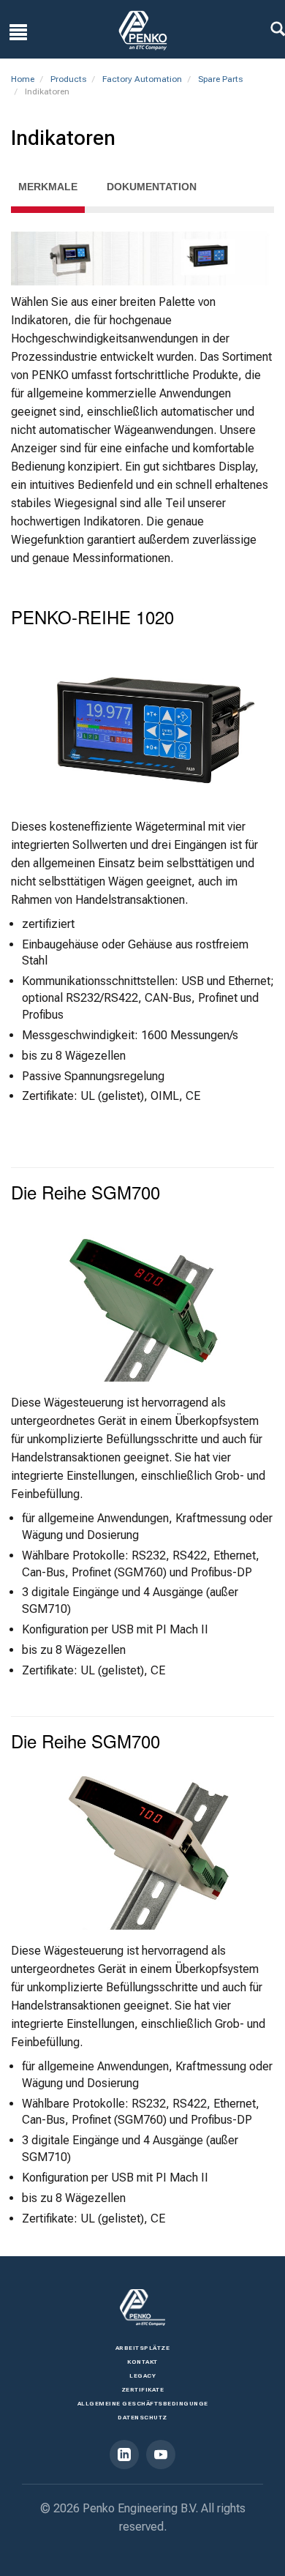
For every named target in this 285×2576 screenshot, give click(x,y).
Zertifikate (143, 2390)
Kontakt (142, 2362)
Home (23, 79)
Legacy (142, 2376)
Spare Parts (220, 79)
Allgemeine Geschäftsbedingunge (143, 2404)
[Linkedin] (124, 2455)
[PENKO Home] (143, 30)
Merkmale (48, 187)
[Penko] (142, 2307)
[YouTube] (161, 2455)
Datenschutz (142, 2418)
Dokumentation (152, 187)
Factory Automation (142, 79)
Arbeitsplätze (143, 2348)
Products (68, 79)
